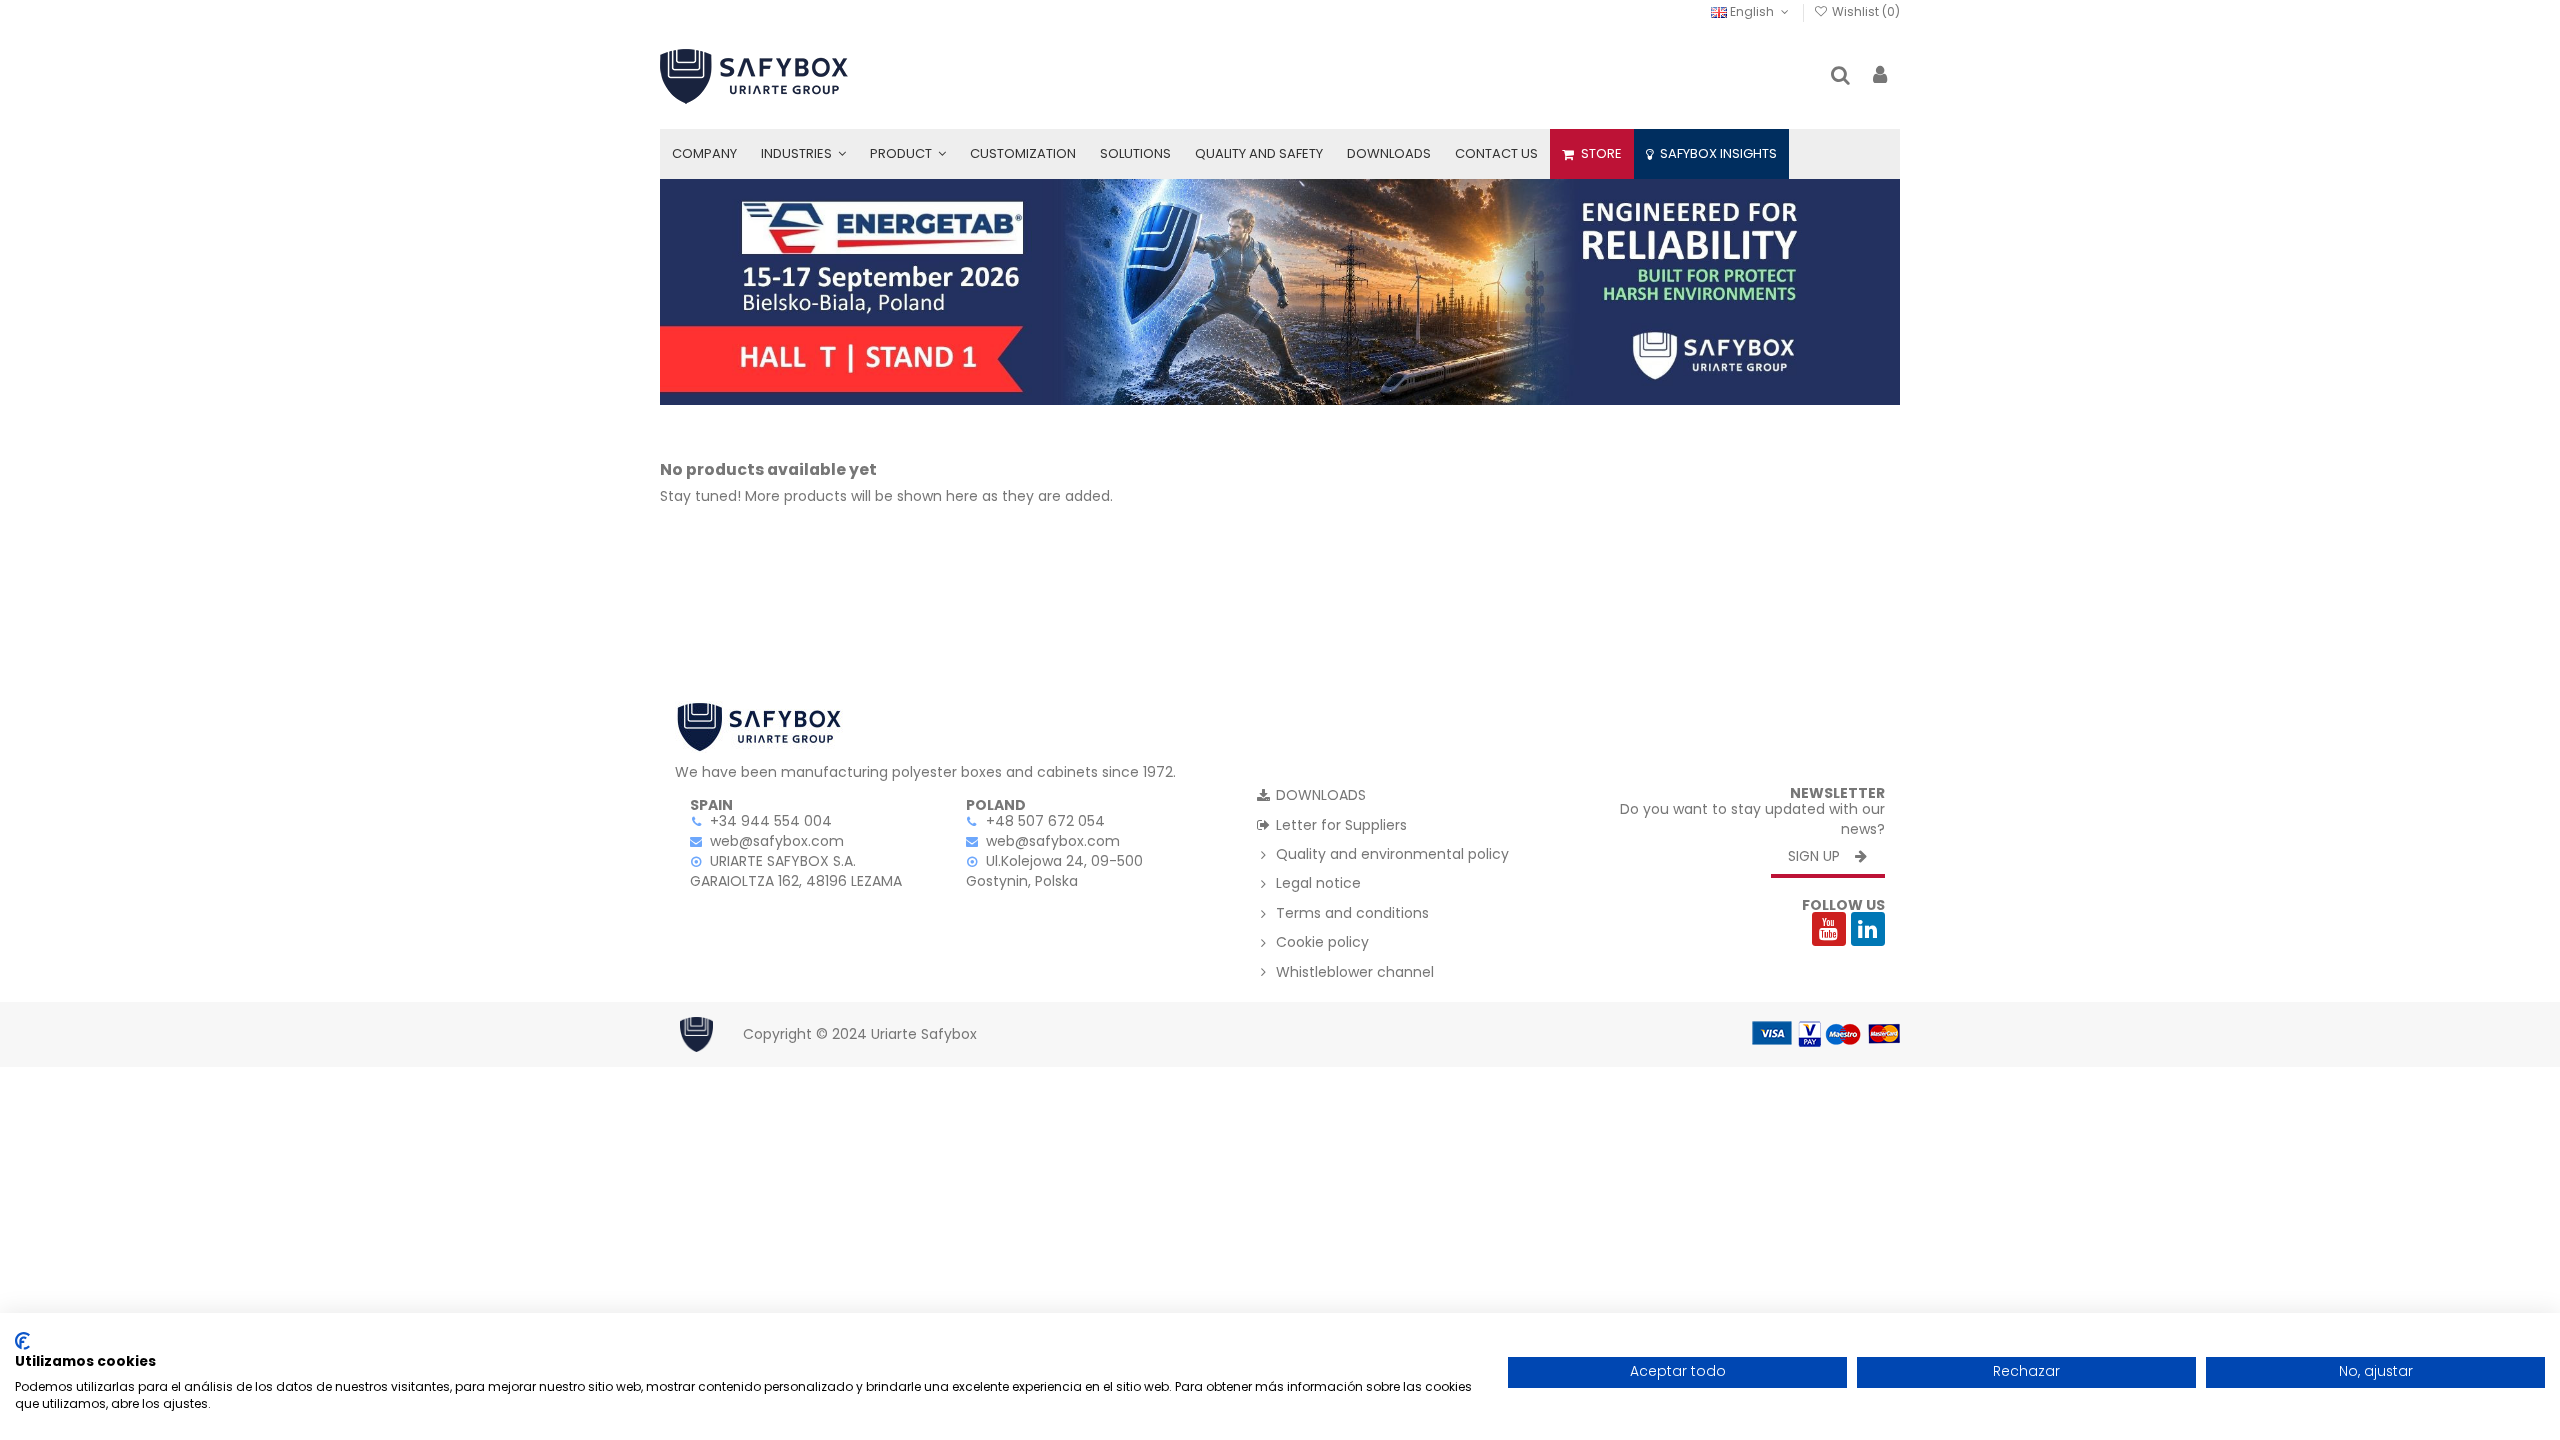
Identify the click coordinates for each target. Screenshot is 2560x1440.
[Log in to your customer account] (1880, 76)
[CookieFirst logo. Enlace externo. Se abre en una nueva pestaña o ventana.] (22, 1341)
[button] (803, 154)
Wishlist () (1864, 11)
